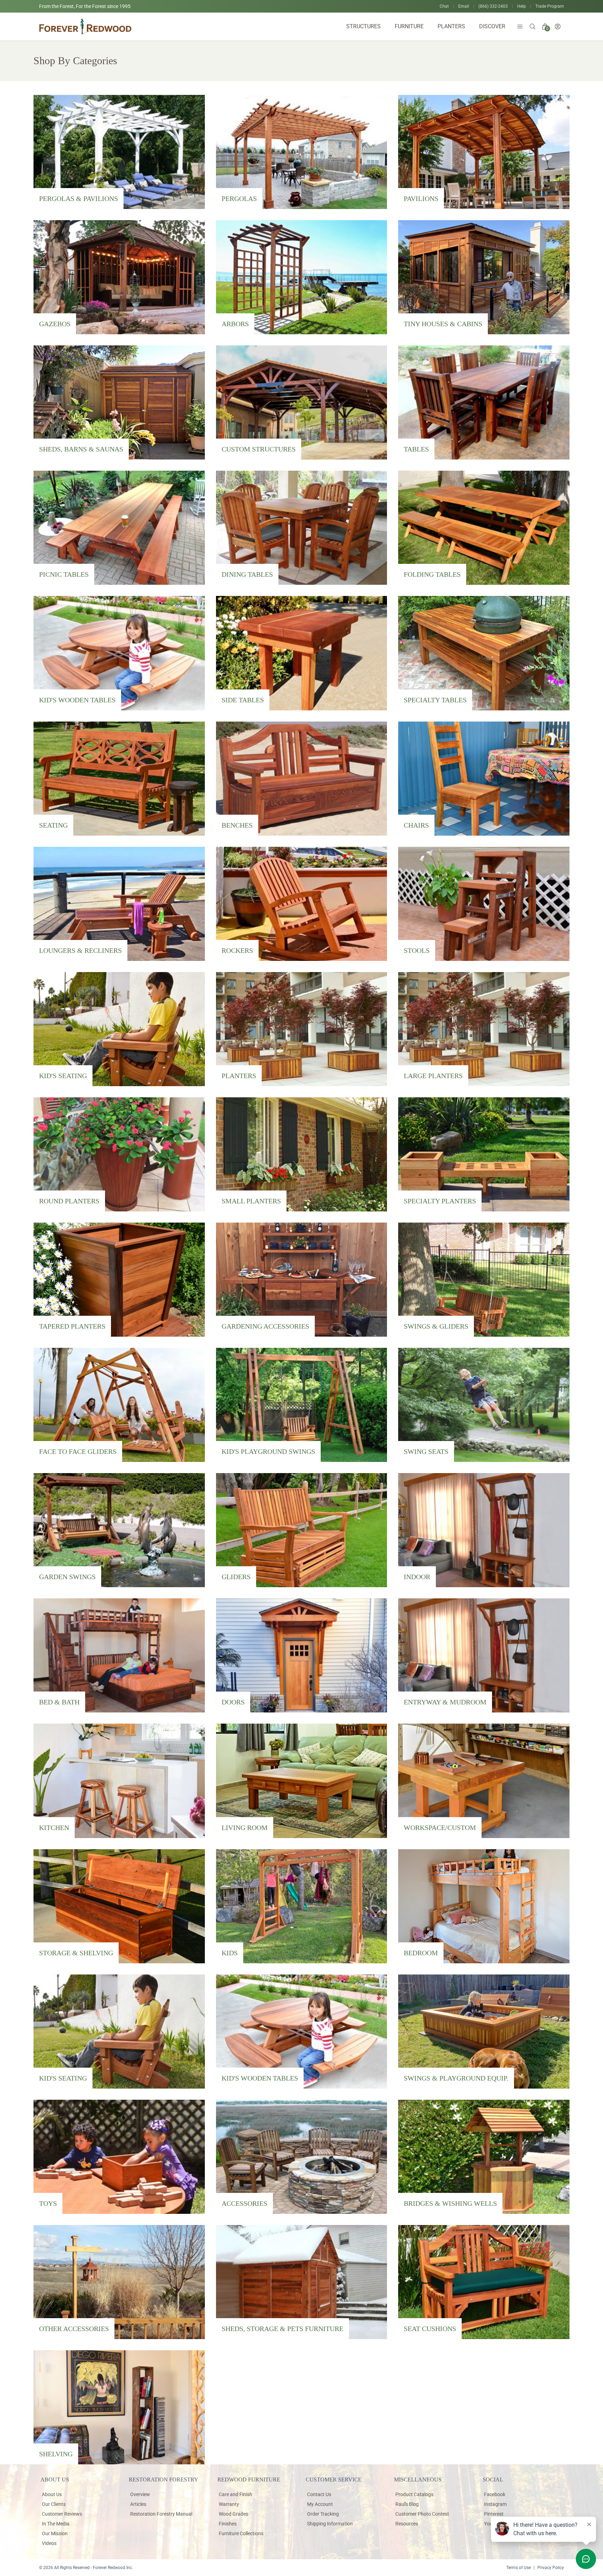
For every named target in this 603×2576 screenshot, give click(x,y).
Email (464, 6)
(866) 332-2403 (493, 6)
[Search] (533, 27)
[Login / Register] (558, 27)
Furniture (409, 26)
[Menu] (520, 27)
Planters (451, 26)
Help (522, 6)
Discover (492, 26)
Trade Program (550, 6)
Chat (444, 6)
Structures (363, 26)
